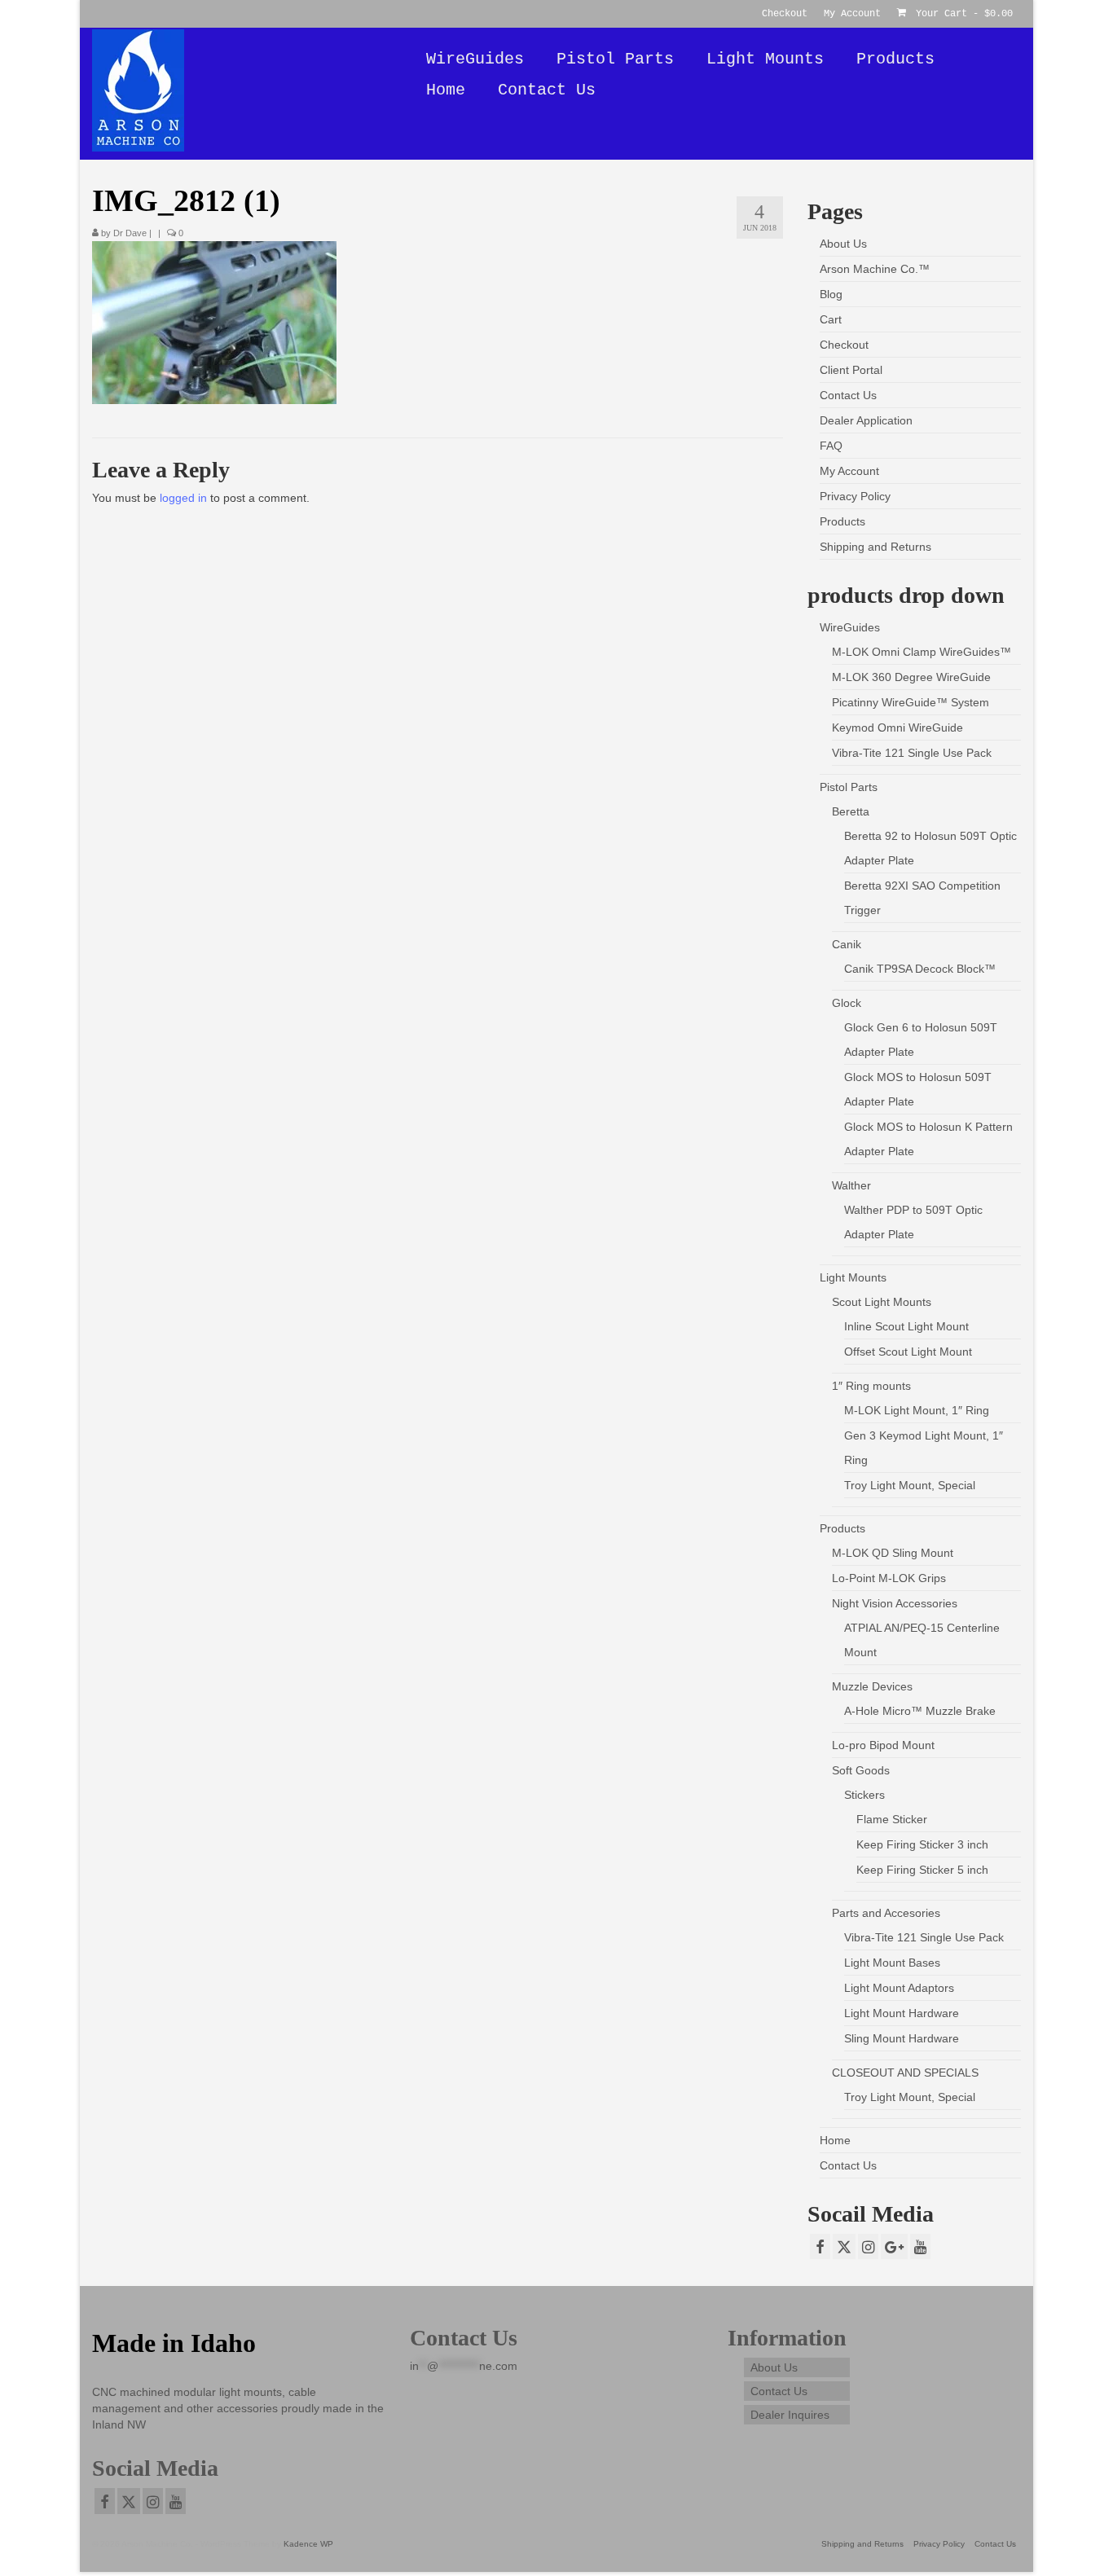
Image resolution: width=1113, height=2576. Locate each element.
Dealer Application (866, 420)
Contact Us (848, 395)
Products (842, 521)
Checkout (844, 345)
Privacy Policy (855, 496)
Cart (831, 319)
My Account (849, 471)
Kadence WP (308, 2544)
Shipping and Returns (875, 547)
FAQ (831, 446)
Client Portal (851, 370)
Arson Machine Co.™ (875, 269)
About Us (843, 244)
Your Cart (961, 14)
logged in (183, 498)
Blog (831, 294)
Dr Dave (130, 233)
